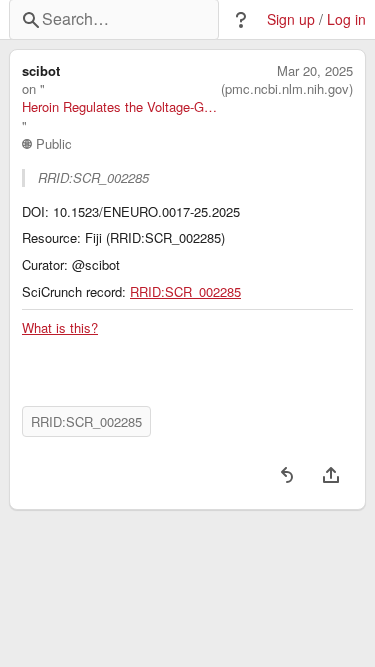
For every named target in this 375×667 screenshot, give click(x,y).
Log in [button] (346, 19)
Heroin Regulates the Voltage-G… (119, 107)
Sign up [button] (291, 19)
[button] (241, 20)
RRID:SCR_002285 (185, 292)
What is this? (60, 328)
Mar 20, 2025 (315, 71)
